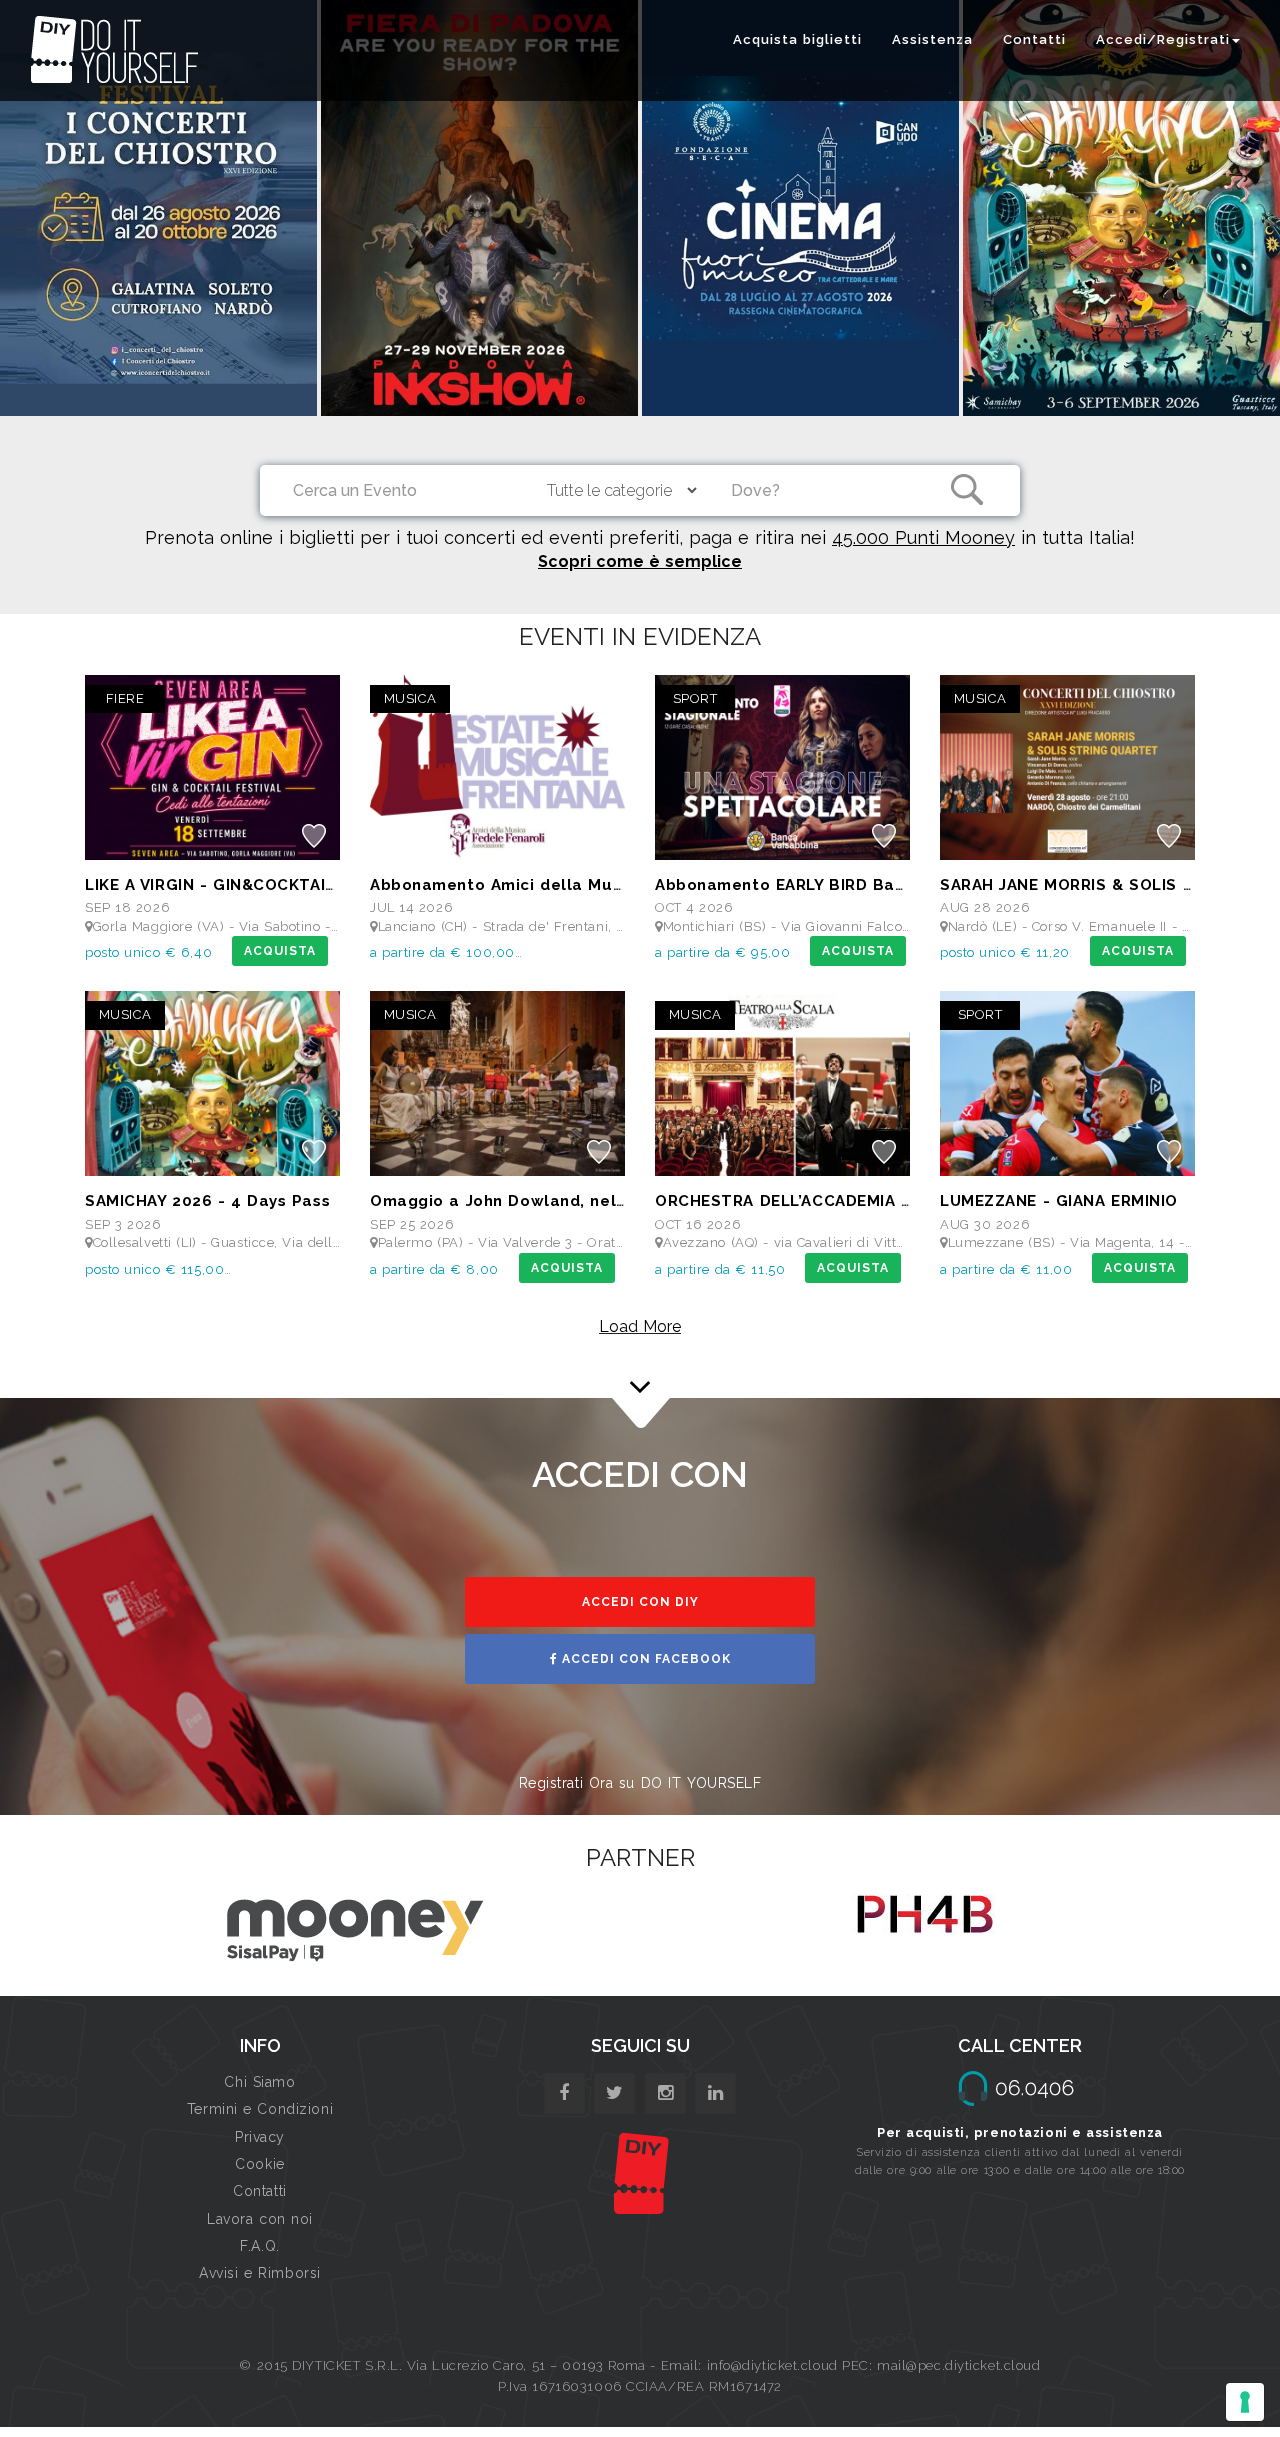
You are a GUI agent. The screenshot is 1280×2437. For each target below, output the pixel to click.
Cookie (259, 2164)
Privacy (260, 2137)
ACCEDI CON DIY (640, 1602)
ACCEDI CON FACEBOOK (644, 1659)
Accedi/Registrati (1163, 39)
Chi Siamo (259, 2082)
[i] (715, 2093)
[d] (665, 2093)
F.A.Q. (259, 2246)
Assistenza (932, 39)
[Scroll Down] (640, 1370)
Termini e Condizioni (260, 2109)
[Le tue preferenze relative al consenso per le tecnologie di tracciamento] (1245, 2402)
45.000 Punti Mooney (923, 537)
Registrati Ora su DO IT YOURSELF (640, 1783)
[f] (564, 2093)
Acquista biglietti (797, 39)
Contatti (1034, 39)
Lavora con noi (260, 2219)
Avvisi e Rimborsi (260, 2273)
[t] (614, 2093)
